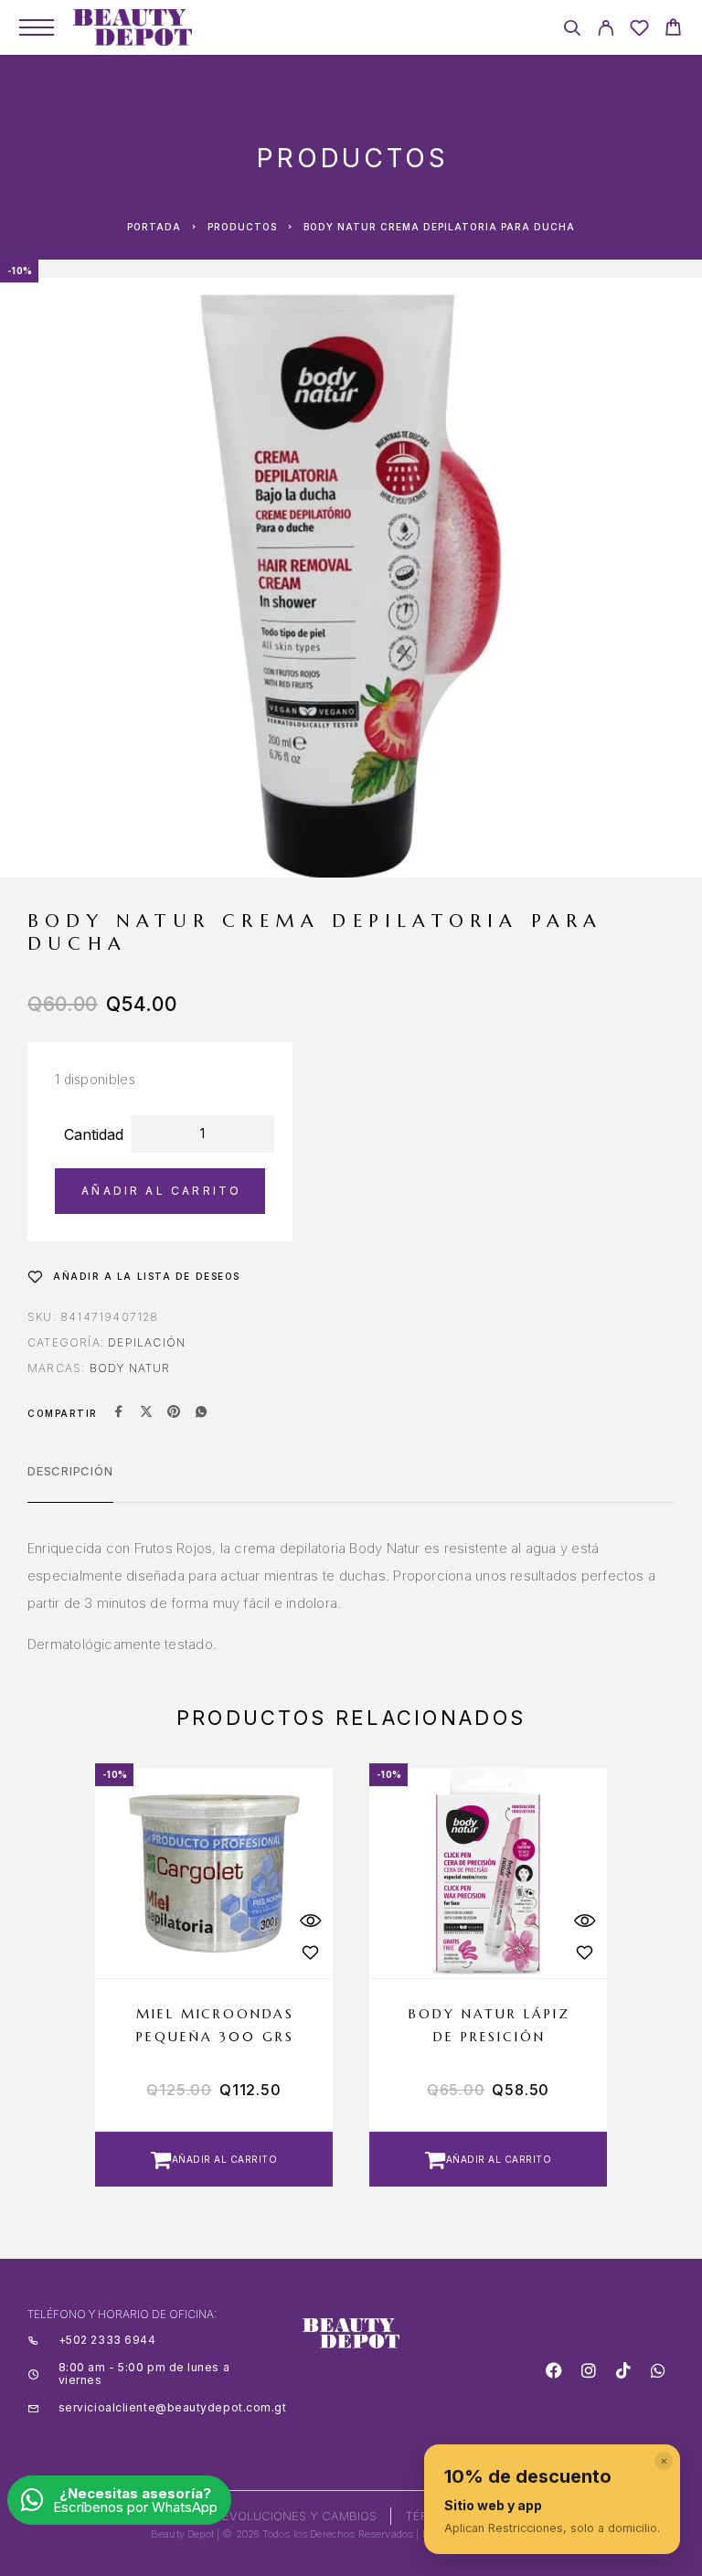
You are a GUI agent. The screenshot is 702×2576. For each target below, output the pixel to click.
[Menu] (37, 27)
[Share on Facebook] (119, 1413)
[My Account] (606, 31)
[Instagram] (589, 2370)
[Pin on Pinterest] (174, 1413)
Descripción (70, 1471)
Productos (242, 227)
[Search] (572, 31)
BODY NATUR (130, 1368)
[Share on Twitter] (146, 1413)
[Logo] (133, 27)
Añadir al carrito (161, 1191)
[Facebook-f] (554, 2370)
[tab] (70, 1483)
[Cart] (673, 30)
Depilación (147, 1342)
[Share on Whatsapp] (201, 1413)
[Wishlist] (639, 31)
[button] (214, 2159)
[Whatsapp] (658, 2370)
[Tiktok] (623, 2370)
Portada (154, 227)
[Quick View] (310, 1921)
